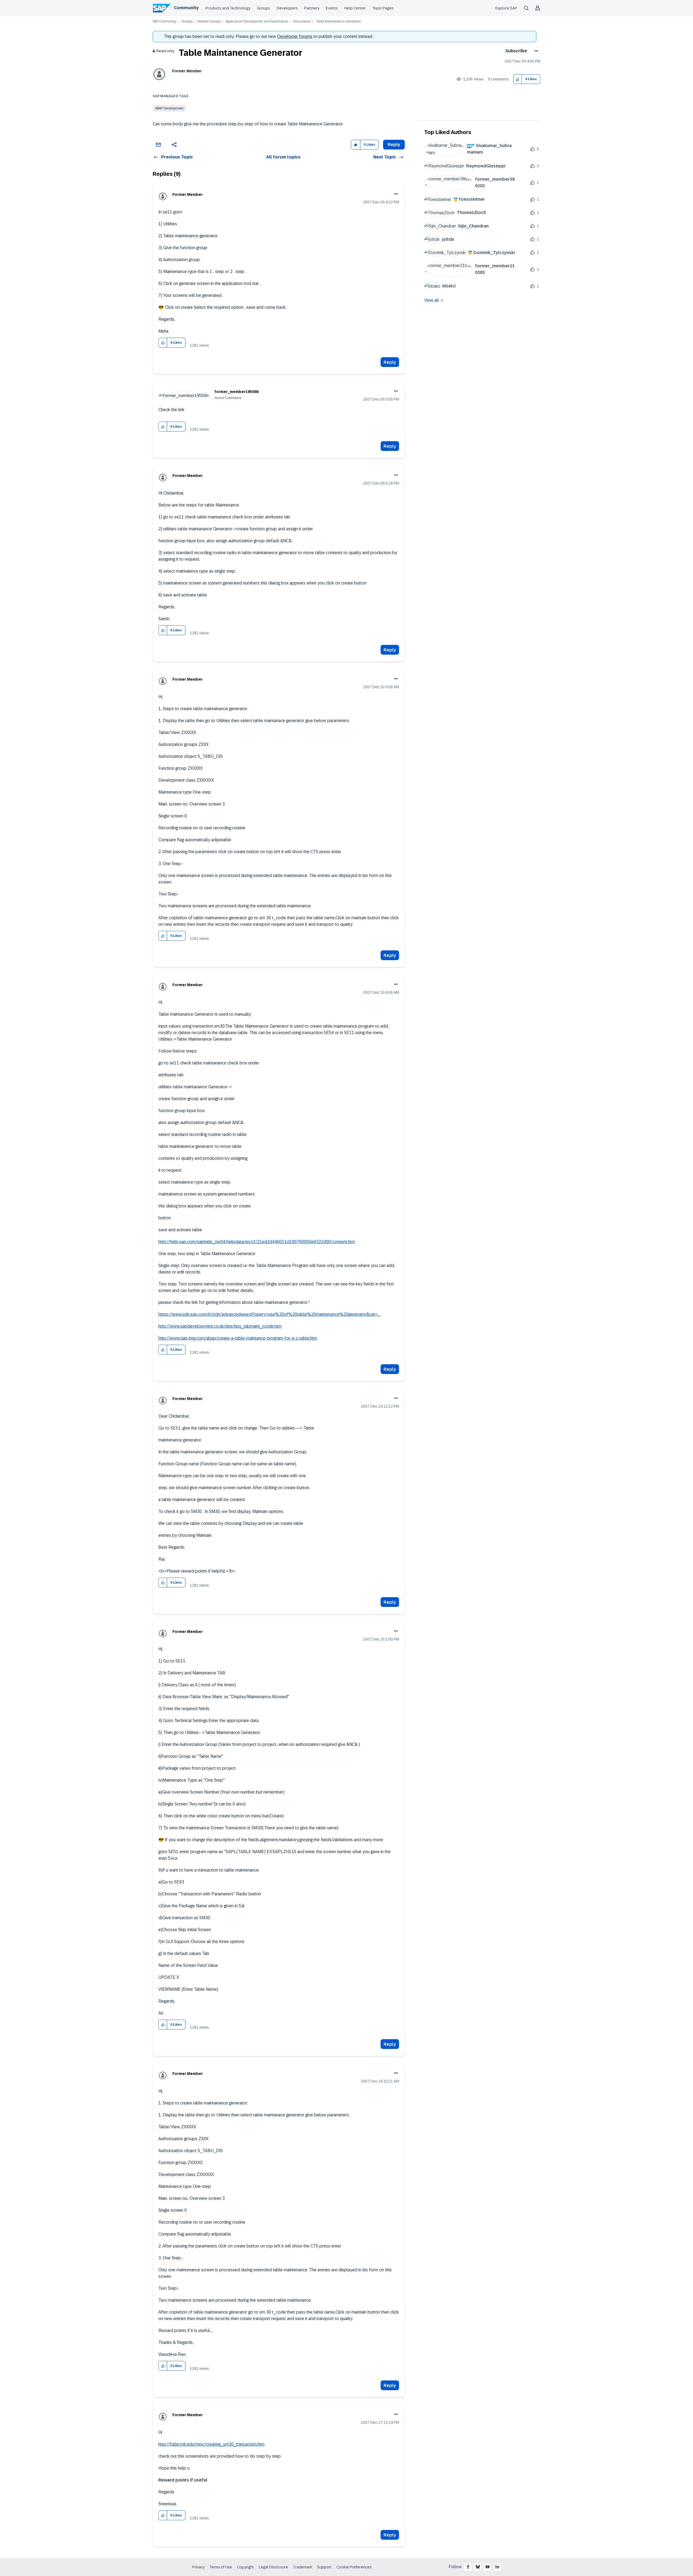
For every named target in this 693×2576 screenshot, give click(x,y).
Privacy (198, 2567)
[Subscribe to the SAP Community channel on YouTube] (488, 2567)
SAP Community (165, 22)
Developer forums (295, 36)
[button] (518, 79)
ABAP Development (169, 108)
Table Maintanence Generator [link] (338, 22)
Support (324, 2567)
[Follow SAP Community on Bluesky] (478, 2567)
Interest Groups (209, 22)
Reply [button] (394, 144)
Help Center (355, 8)
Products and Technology (228, 8)
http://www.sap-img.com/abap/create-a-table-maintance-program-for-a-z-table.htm (238, 1338)
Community (186, 8)
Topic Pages (383, 8)
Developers (287, 8)
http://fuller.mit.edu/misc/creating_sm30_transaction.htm (211, 2444)
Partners (312, 8)
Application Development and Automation (257, 22)
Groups (264, 8)
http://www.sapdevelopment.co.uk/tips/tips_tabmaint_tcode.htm (220, 1326)
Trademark (303, 2567)
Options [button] (535, 51)
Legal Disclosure (273, 2567)
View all (432, 300)
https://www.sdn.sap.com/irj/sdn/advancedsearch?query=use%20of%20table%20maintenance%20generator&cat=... (269, 1314)
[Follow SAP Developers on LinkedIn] (497, 2567)
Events (332, 8)
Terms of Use (221, 2567)
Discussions (302, 22)
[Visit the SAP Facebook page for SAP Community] (468, 2567)
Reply (390, 362)
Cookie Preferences (354, 2567)
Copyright (245, 2567)
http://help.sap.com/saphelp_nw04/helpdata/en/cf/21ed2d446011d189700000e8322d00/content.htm (257, 1242)
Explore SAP (506, 8)
